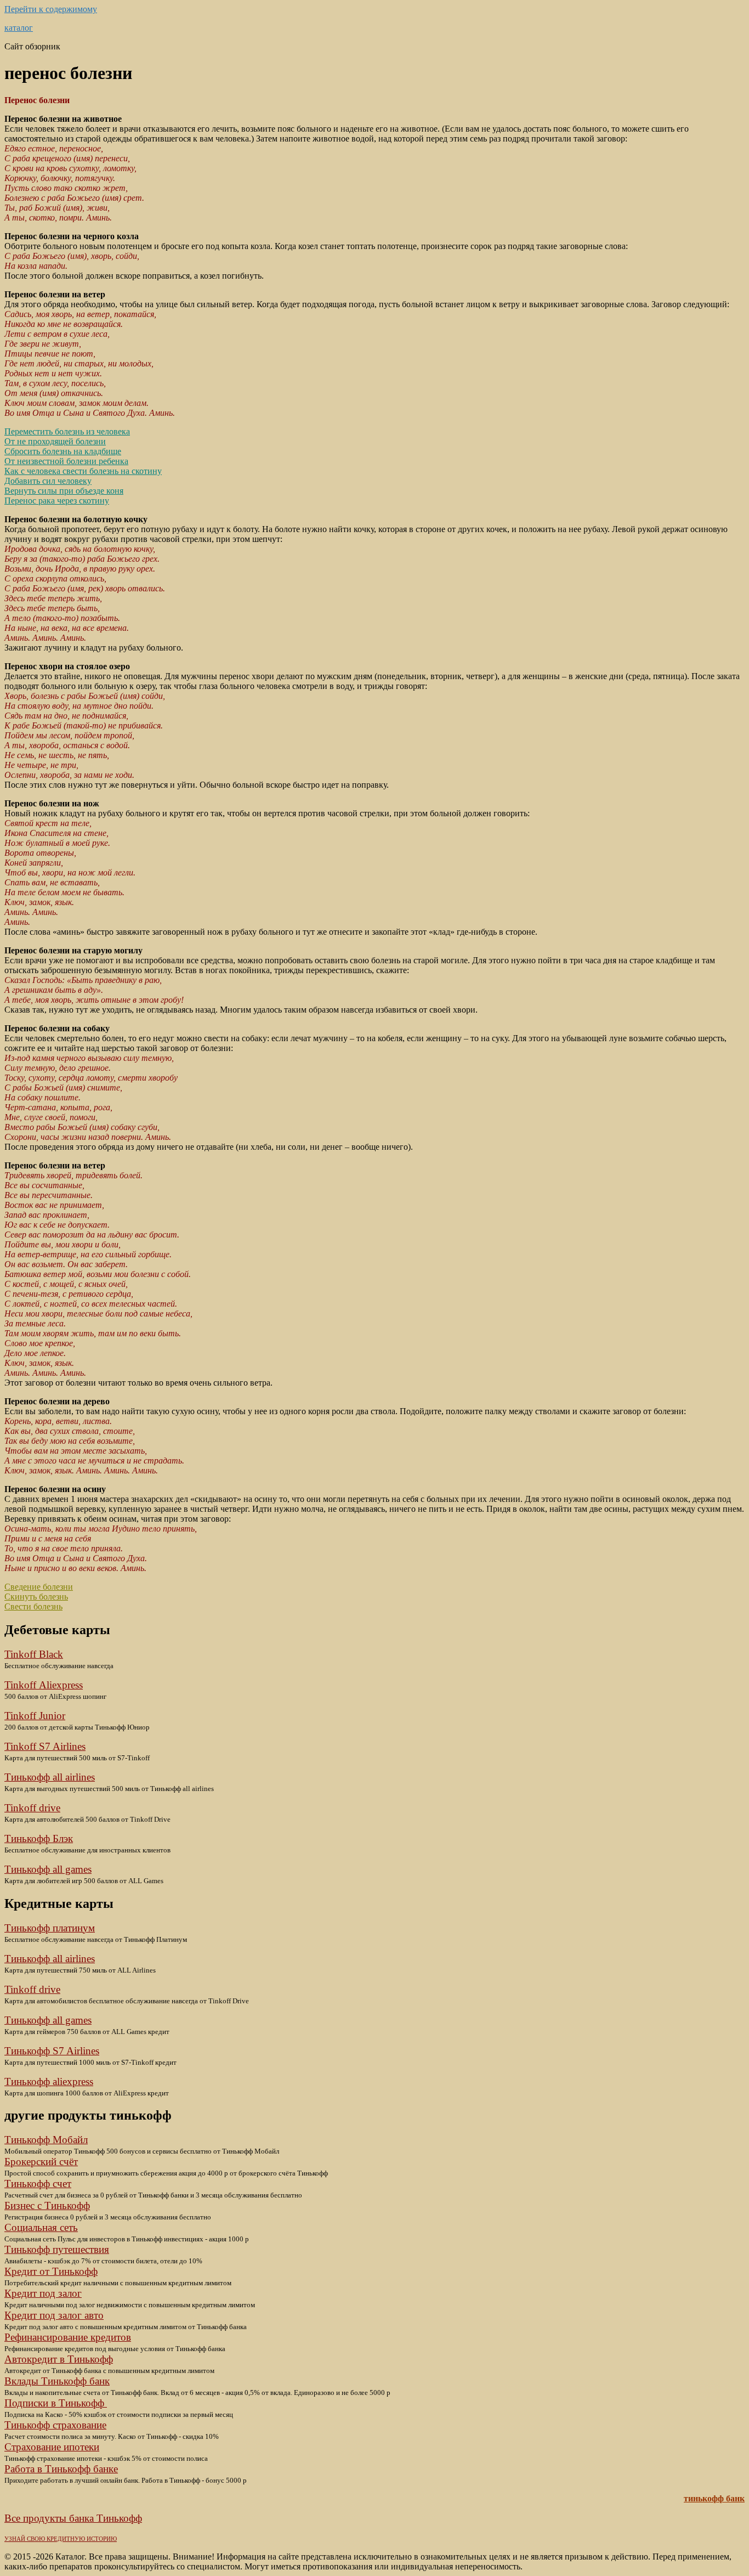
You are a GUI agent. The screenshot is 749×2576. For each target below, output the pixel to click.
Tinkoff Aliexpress (44, 1685)
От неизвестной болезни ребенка (66, 461)
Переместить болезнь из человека (67, 431)
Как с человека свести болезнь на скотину (83, 471)
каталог (19, 28)
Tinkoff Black (34, 1654)
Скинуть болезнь (36, 1597)
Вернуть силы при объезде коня (64, 491)
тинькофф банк (714, 2498)
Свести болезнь (33, 1606)
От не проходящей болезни (55, 441)
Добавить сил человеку (48, 481)
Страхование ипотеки (52, 2447)
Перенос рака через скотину (57, 501)
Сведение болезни (39, 1587)
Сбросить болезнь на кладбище (63, 451)
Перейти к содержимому (51, 9)
